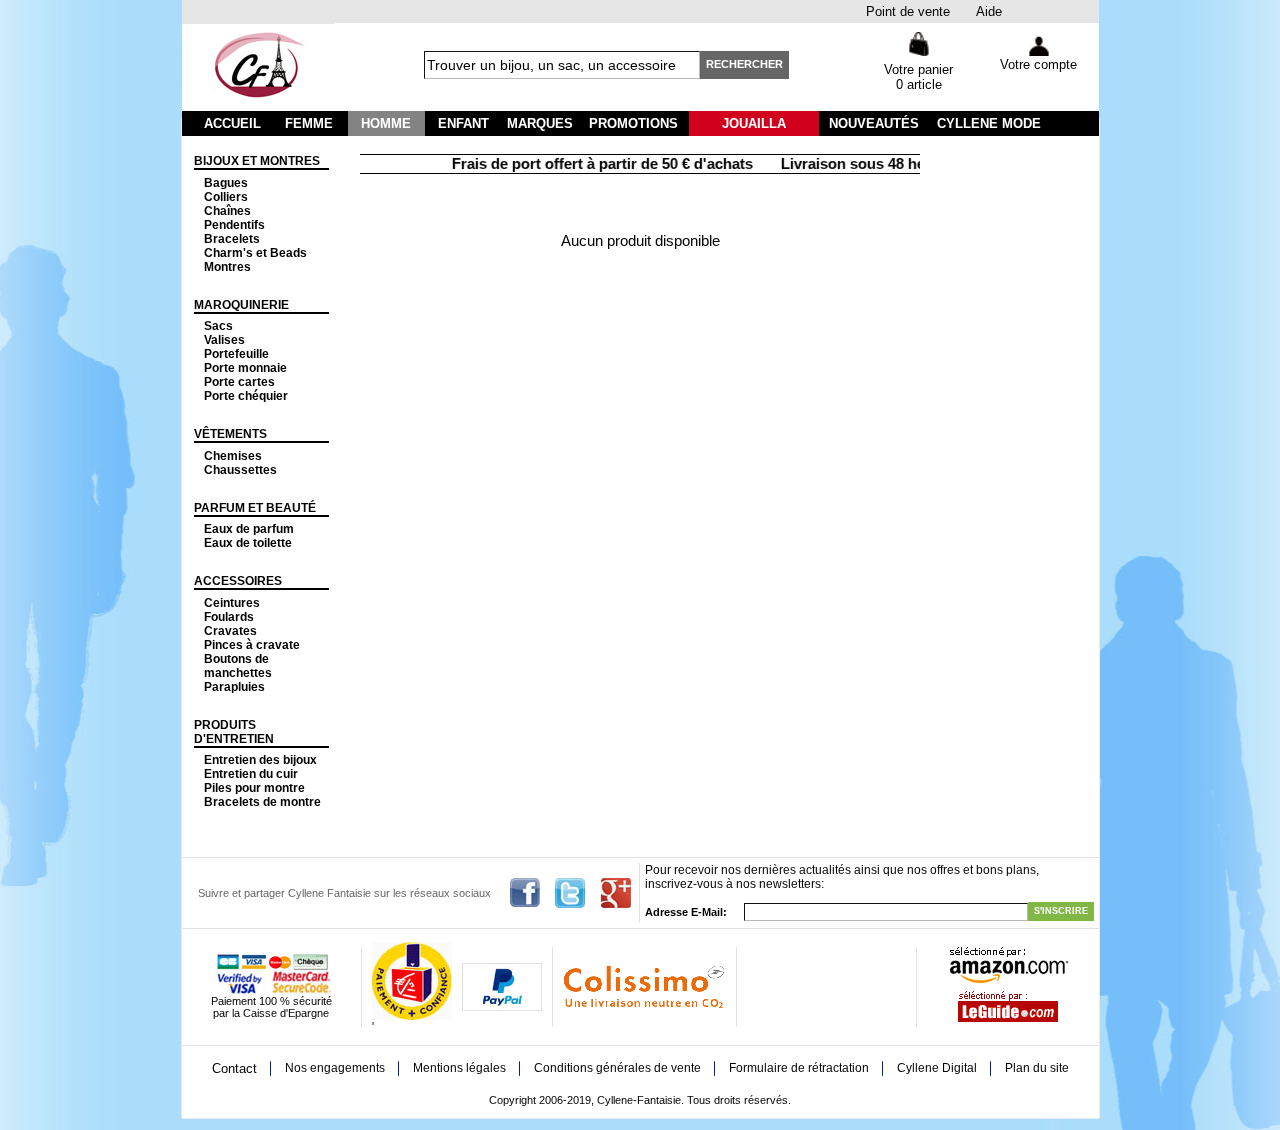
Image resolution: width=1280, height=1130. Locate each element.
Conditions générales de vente (617, 1068)
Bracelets (232, 239)
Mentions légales (459, 1068)
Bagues (226, 183)
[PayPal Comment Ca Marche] (502, 1007)
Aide (989, 11)
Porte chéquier (246, 396)
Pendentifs (234, 225)
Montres (227, 267)
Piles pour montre (254, 788)
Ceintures (232, 603)
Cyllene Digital (937, 1068)
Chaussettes (240, 470)
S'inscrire (1061, 911)
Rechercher (744, 64)
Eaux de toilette (248, 543)
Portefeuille (236, 354)
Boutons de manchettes (238, 666)
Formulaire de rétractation (799, 1068)
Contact (234, 1068)
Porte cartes (239, 382)
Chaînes (227, 211)
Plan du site (1037, 1068)
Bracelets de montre (262, 802)
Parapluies (234, 687)
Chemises (233, 456)
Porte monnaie (245, 368)
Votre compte (1038, 64)
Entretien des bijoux (260, 760)
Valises (224, 340)
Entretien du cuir (251, 774)
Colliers (226, 197)
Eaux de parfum (249, 529)
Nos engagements (335, 1068)
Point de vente (908, 11)
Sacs (218, 326)
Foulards (229, 617)
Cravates (230, 631)
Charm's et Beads (255, 253)
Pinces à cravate (252, 645)
